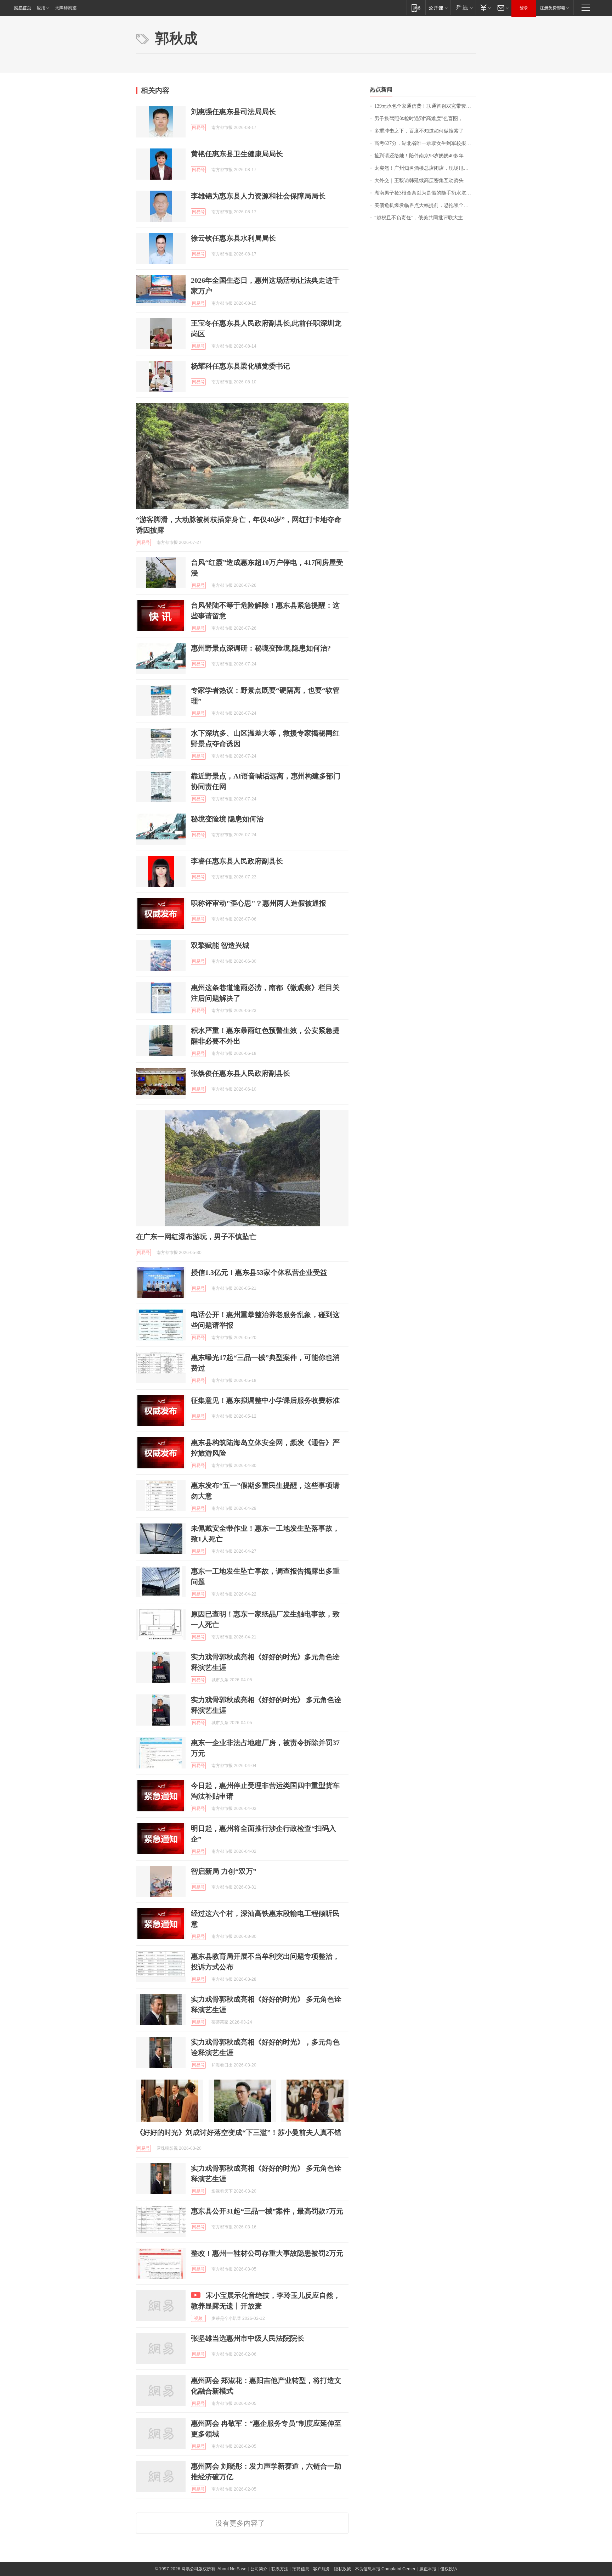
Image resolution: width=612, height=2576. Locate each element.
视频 (198, 2318)
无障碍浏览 (66, 8)
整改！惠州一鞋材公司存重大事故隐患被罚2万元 (267, 2253)
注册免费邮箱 (552, 8)
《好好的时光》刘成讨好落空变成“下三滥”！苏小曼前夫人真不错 (239, 2132)
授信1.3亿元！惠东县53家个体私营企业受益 (259, 1272)
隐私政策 (342, 2569)
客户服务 (322, 2569)
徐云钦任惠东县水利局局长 (233, 238)
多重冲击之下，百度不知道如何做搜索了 (419, 131)
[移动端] (416, 8)
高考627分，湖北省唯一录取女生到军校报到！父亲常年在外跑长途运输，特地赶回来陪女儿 (425, 143)
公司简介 (259, 2569)
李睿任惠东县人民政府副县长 (237, 861)
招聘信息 (301, 2569)
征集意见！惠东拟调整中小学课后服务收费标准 (265, 1400)
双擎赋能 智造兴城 (220, 945)
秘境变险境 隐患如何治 (227, 819)
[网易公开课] (438, 8)
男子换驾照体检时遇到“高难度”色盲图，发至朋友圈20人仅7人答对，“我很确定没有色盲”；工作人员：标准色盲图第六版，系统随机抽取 (425, 119)
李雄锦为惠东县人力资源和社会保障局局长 (258, 196)
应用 (41, 8)
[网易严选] (463, 8)
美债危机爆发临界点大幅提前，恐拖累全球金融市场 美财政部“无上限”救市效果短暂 (425, 205)
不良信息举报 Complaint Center (385, 2569)
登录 (524, 8)
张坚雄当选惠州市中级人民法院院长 (248, 2338)
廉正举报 (428, 2569)
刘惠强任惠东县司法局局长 (233, 112)
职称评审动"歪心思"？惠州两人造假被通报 (259, 903)
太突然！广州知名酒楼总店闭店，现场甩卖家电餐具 (425, 168)
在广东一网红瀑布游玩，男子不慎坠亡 (196, 1237)
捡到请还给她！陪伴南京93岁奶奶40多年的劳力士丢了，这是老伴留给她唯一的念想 (425, 156)
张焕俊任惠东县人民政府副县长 (240, 1073)
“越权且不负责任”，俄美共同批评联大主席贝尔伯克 (425, 218)
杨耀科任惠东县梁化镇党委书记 (240, 366)
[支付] (485, 8)
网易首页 (23, 8)
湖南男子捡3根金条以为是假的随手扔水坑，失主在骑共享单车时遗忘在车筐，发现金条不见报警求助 (425, 193)
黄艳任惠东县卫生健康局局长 (237, 154)
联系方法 (280, 2569)
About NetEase (232, 2569)
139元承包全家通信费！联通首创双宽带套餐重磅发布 (425, 106)
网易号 (198, 128)
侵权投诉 (449, 2569)
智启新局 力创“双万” (224, 1871)
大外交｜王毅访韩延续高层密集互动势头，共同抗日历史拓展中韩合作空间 (425, 181)
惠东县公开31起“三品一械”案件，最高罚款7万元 (267, 2211)
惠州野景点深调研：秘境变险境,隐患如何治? (261, 648)
